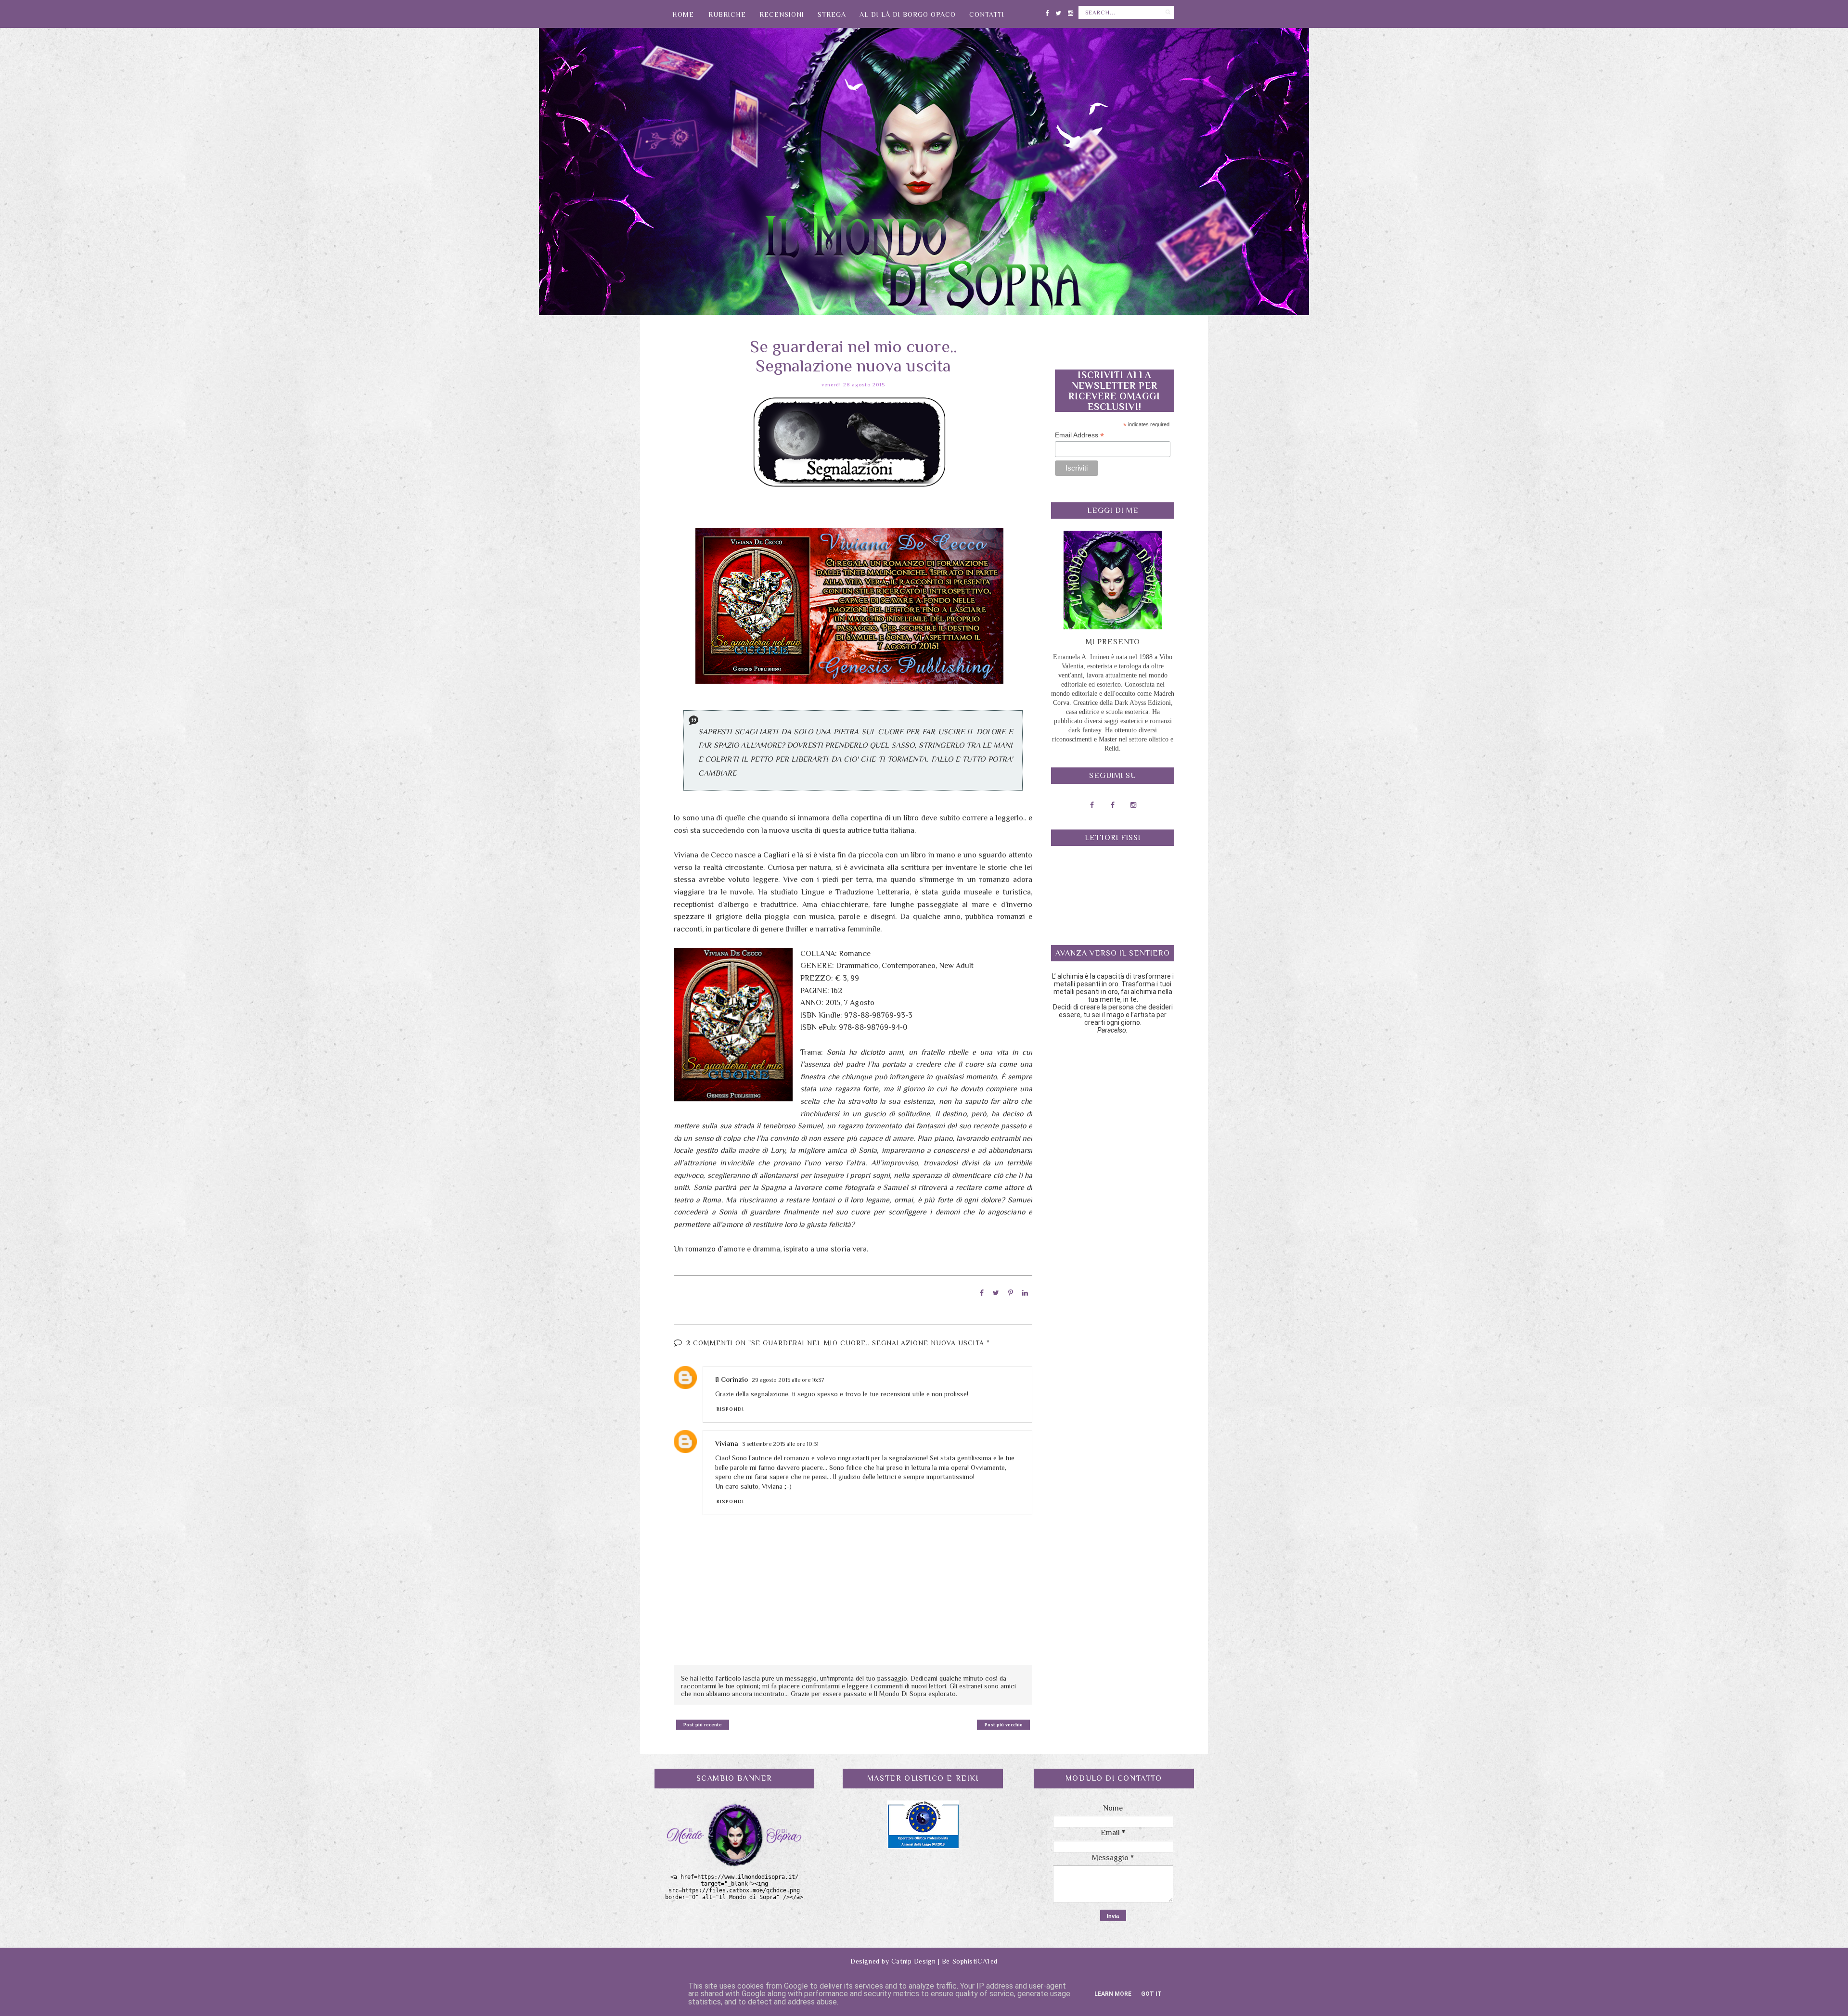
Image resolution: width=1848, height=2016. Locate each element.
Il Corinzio (731, 1379)
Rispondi (730, 1409)
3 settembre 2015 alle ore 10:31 (780, 1444)
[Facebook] (1047, 11)
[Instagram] (1071, 11)
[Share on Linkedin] (1025, 1293)
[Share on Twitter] (996, 1293)
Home (683, 14)
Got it (1151, 1994)
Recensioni (782, 14)
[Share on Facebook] (982, 1293)
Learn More (1113, 1994)
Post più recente (703, 1725)
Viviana (727, 1443)
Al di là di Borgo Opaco (908, 14)
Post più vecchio (1004, 1725)
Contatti (987, 14)
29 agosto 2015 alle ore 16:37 (788, 1380)
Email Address (1079, 435)
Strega (832, 14)
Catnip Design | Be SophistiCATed (944, 1961)
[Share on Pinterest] (1011, 1293)
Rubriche (727, 14)
